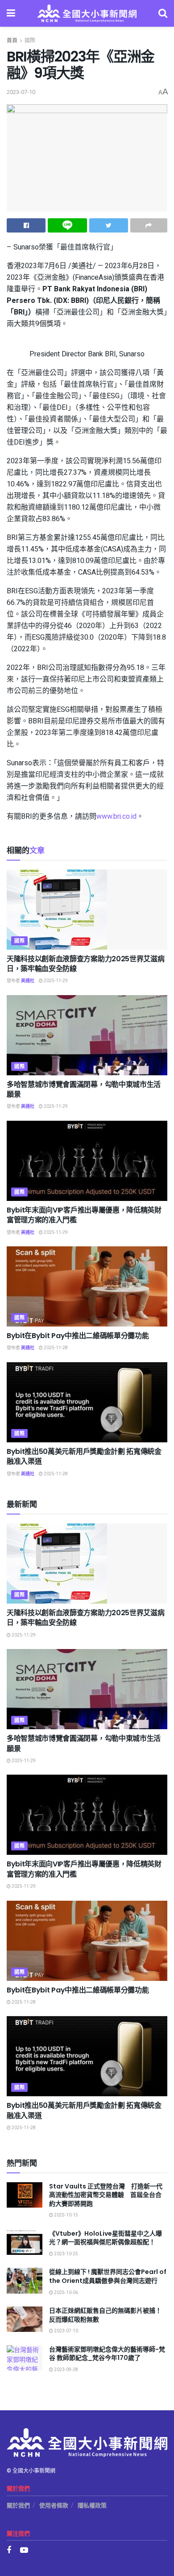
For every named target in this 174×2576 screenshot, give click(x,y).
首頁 (12, 41)
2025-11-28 (55, 1348)
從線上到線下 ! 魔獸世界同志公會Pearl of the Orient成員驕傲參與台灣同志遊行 (108, 2276)
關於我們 (18, 2505)
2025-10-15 (66, 2215)
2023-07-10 (21, 92)
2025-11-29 (55, 981)
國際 (30, 41)
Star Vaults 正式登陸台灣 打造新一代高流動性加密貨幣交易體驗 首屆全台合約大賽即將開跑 (106, 2195)
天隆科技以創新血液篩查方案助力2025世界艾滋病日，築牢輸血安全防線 (85, 964)
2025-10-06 (66, 2293)
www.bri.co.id (116, 816)
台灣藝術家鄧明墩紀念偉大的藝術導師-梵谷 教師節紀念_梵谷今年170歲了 (107, 2354)
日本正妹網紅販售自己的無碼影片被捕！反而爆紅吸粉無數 (105, 2315)
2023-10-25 (66, 2254)
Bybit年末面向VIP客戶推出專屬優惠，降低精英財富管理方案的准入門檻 (84, 1215)
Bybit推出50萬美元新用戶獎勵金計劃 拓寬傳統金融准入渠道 (84, 1456)
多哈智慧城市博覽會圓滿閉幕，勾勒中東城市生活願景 (84, 1089)
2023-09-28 (66, 2370)
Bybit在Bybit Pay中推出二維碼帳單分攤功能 (78, 1336)
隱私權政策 (92, 2505)
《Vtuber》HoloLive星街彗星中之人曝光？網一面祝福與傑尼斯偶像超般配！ (106, 2238)
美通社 (28, 981)
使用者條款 (54, 2505)
